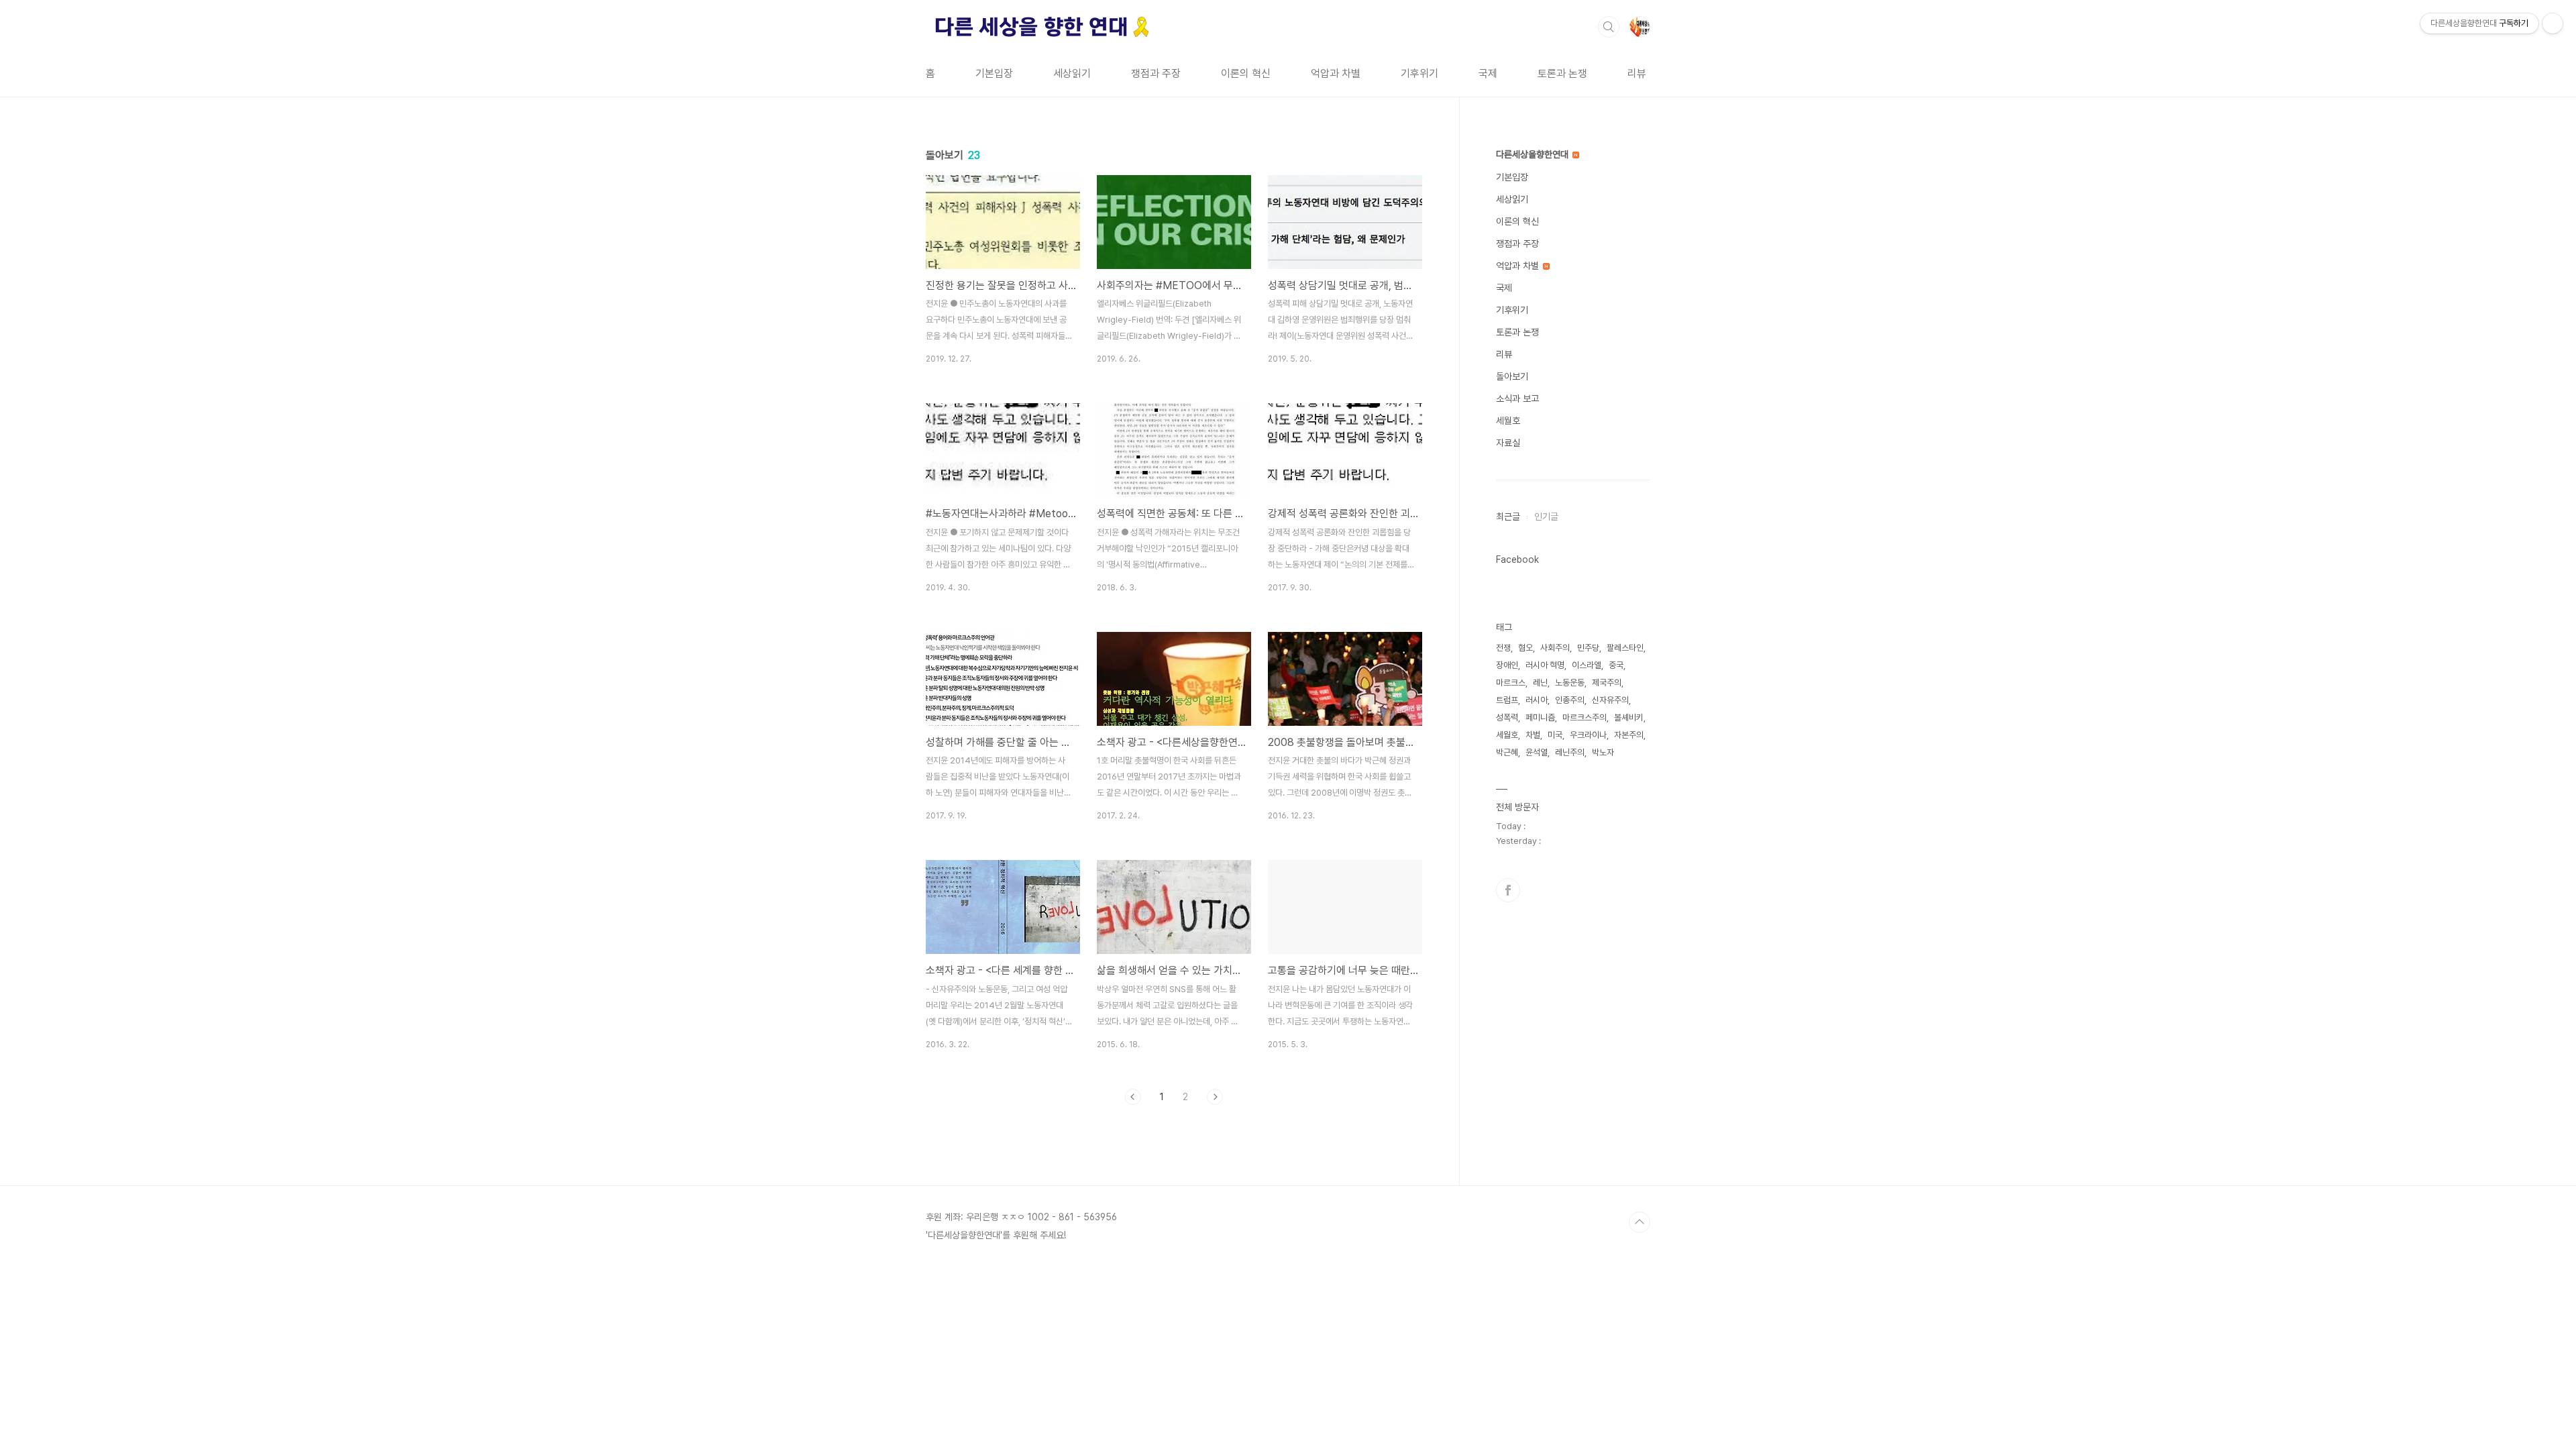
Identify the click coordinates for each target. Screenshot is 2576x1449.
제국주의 (1607, 683)
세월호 (1508, 421)
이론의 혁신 (1246, 73)
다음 (1215, 1097)
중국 (1616, 665)
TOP (1640, 1222)
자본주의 (1629, 735)
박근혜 (1507, 752)
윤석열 (1537, 752)
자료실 (1508, 443)
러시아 (1537, 700)
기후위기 (1419, 73)
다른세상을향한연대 (1534, 154)
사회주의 (1555, 648)
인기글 (1546, 517)
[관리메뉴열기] (2553, 23)
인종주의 (1570, 700)
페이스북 (1508, 890)
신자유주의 (1610, 700)
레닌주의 (1570, 752)
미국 (1555, 735)
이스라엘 (1587, 665)
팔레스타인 (1625, 648)
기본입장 (994, 73)
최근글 (1508, 517)
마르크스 (1511, 683)
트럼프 (1507, 700)
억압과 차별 (1336, 73)
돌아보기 (1512, 376)
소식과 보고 (1517, 398)
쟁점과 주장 (1156, 73)
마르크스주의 (1585, 717)
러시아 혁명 (1545, 665)
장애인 (1507, 665)
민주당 (1588, 648)
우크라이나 (1588, 735)
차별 (1533, 735)
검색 (1609, 27)
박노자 (1603, 752)
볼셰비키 (1629, 717)
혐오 (1525, 648)
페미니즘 (1540, 717)
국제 (1488, 73)
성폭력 (1507, 717)
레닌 (1540, 683)
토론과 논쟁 (1562, 73)
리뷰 (1637, 73)
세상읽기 (1072, 73)
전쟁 (1503, 648)
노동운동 (1570, 683)
